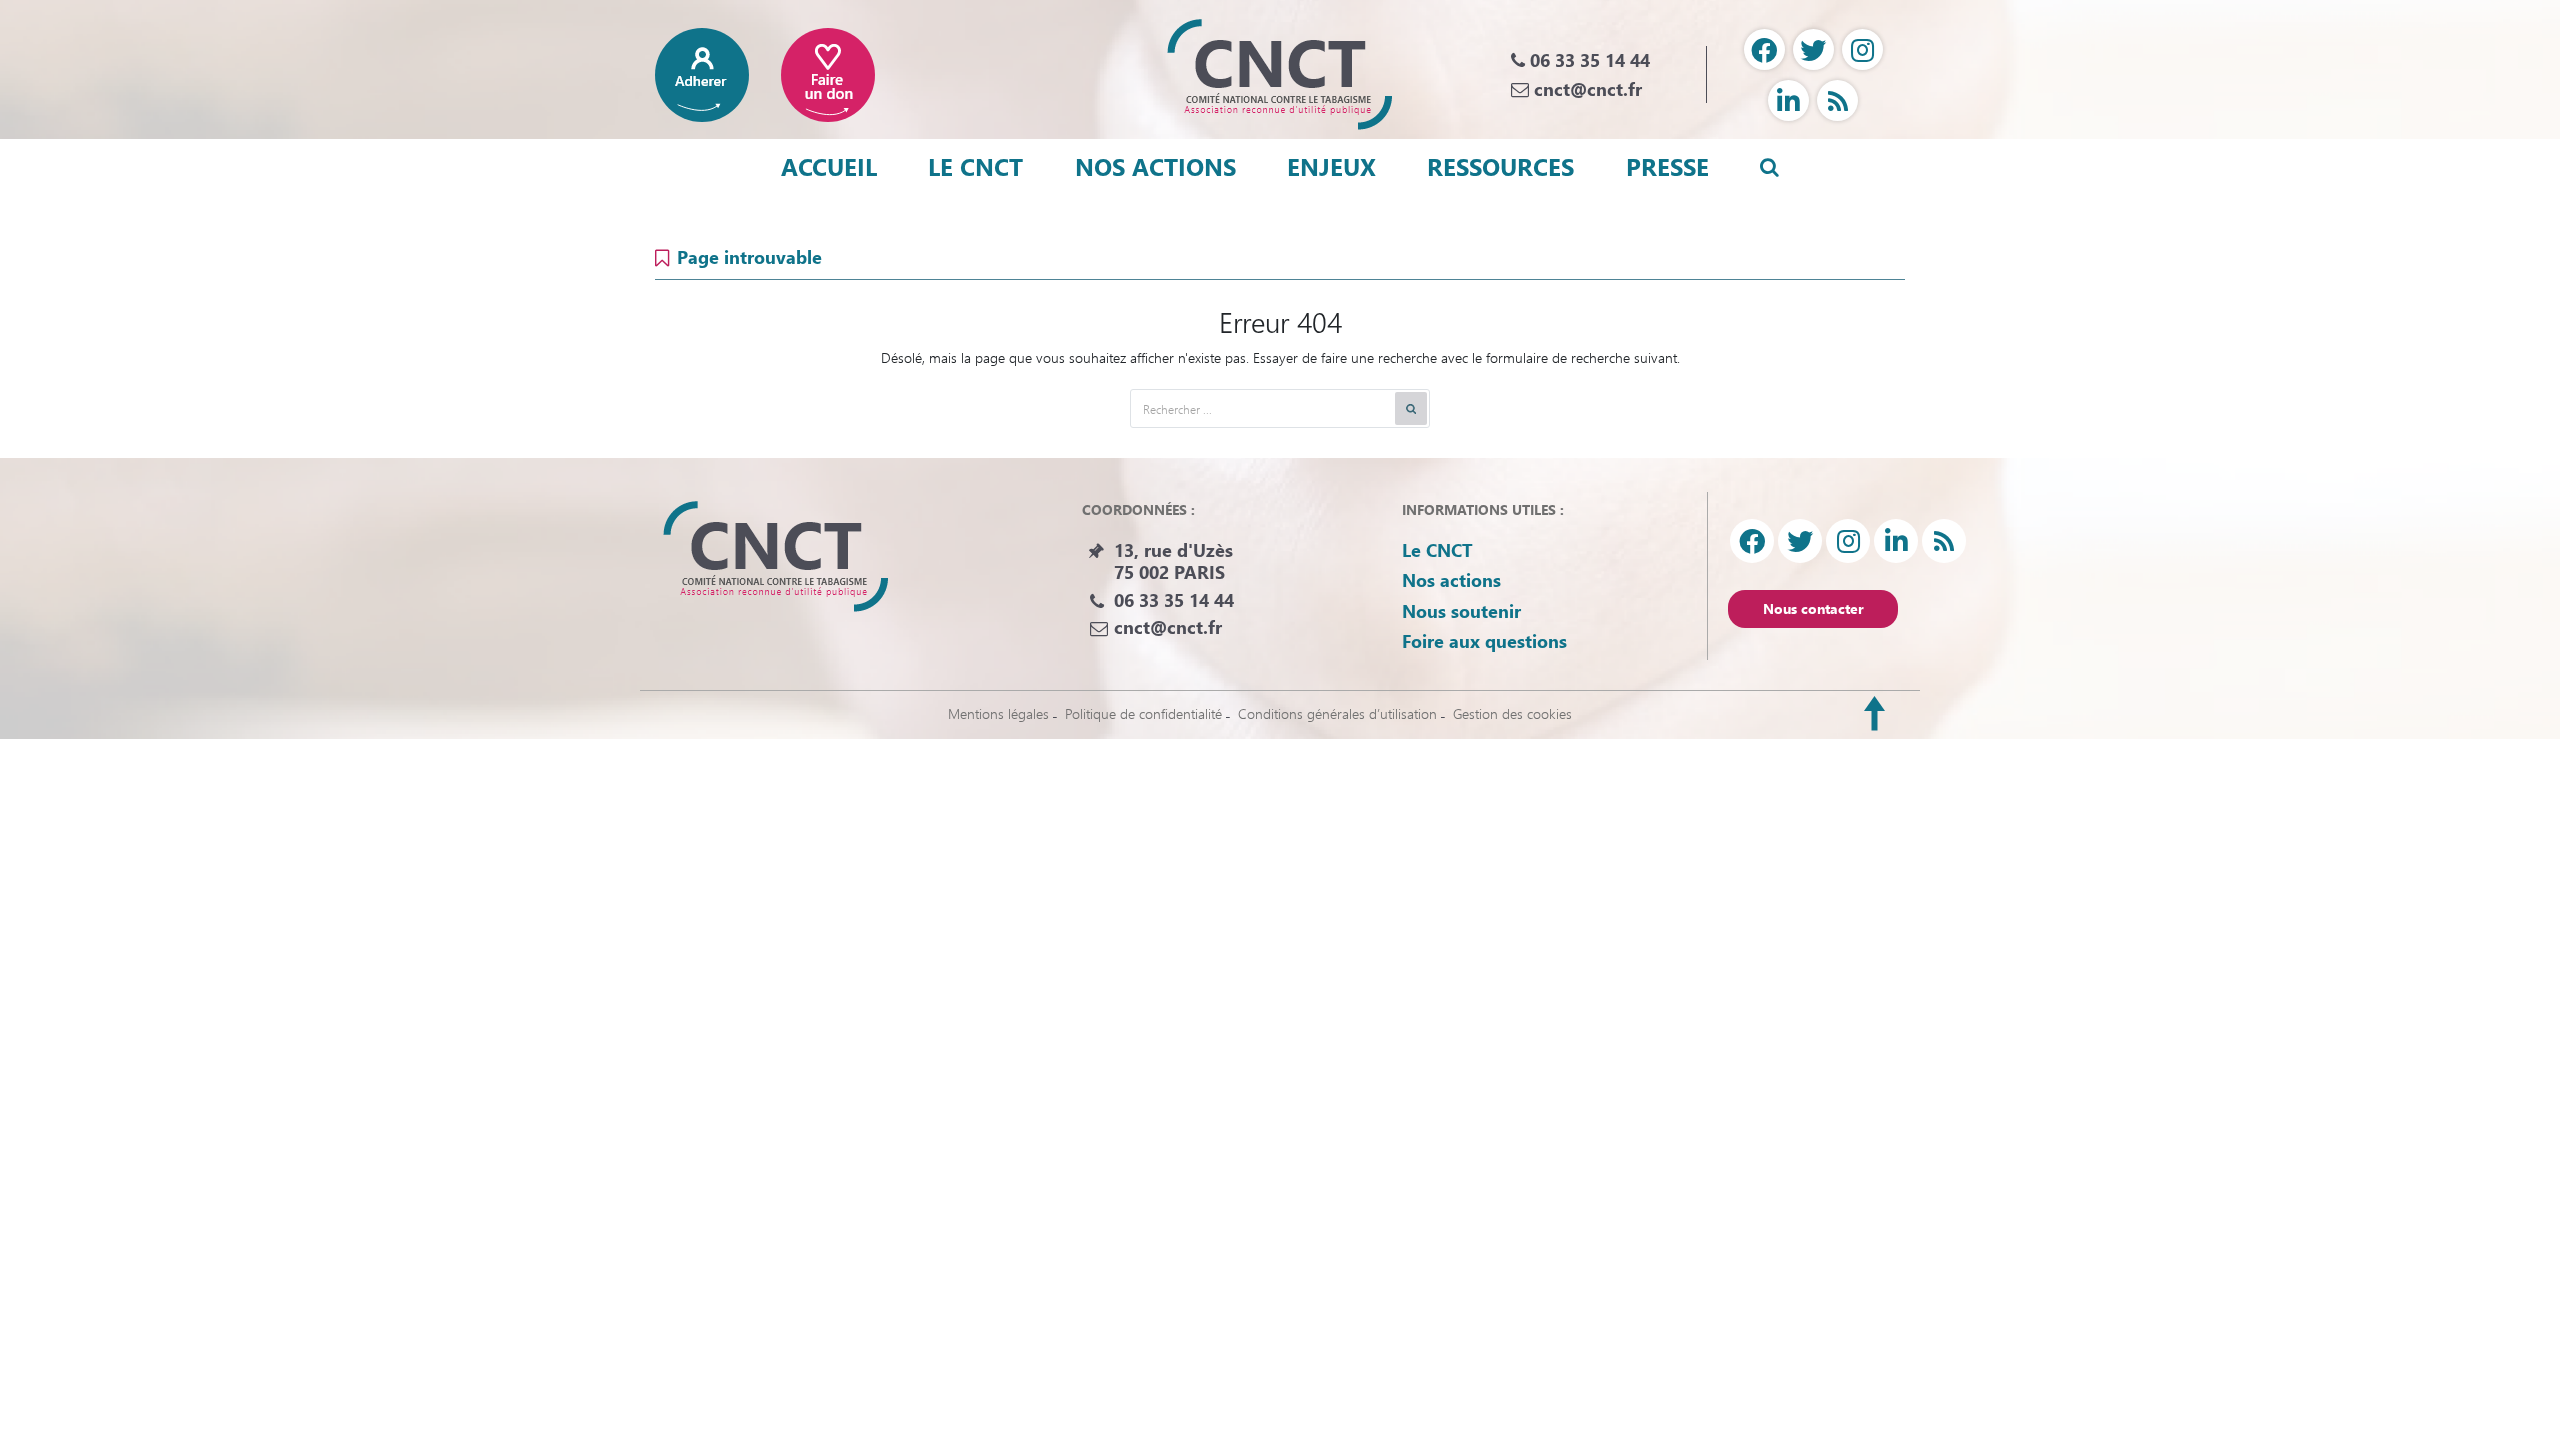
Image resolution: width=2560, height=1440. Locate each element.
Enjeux (1331, 166)
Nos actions (1155, 166)
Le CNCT (975, 166)
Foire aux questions (1484, 641)
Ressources (1500, 166)
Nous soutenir (1461, 611)
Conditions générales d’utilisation (1337, 713)
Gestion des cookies (1512, 713)
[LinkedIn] (1788, 100)
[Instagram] (1862, 49)
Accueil (829, 166)
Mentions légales (998, 713)
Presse (1667, 166)
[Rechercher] (1411, 408)
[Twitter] (1813, 49)
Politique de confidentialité (1143, 713)
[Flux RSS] (1837, 100)
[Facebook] (1764, 49)
